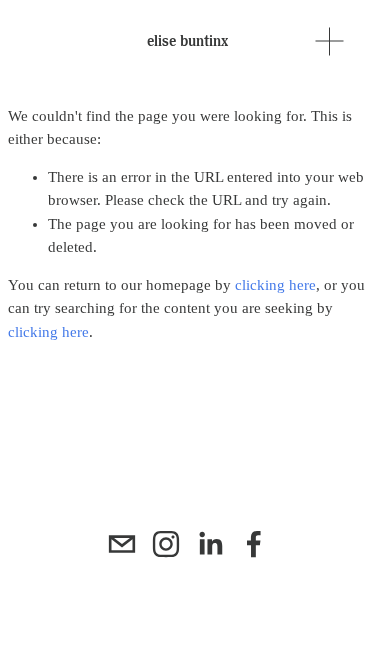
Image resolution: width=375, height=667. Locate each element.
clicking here (275, 285)
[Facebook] (254, 544)
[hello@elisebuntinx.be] (122, 544)
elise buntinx (187, 41)
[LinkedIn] (210, 544)
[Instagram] (166, 544)
